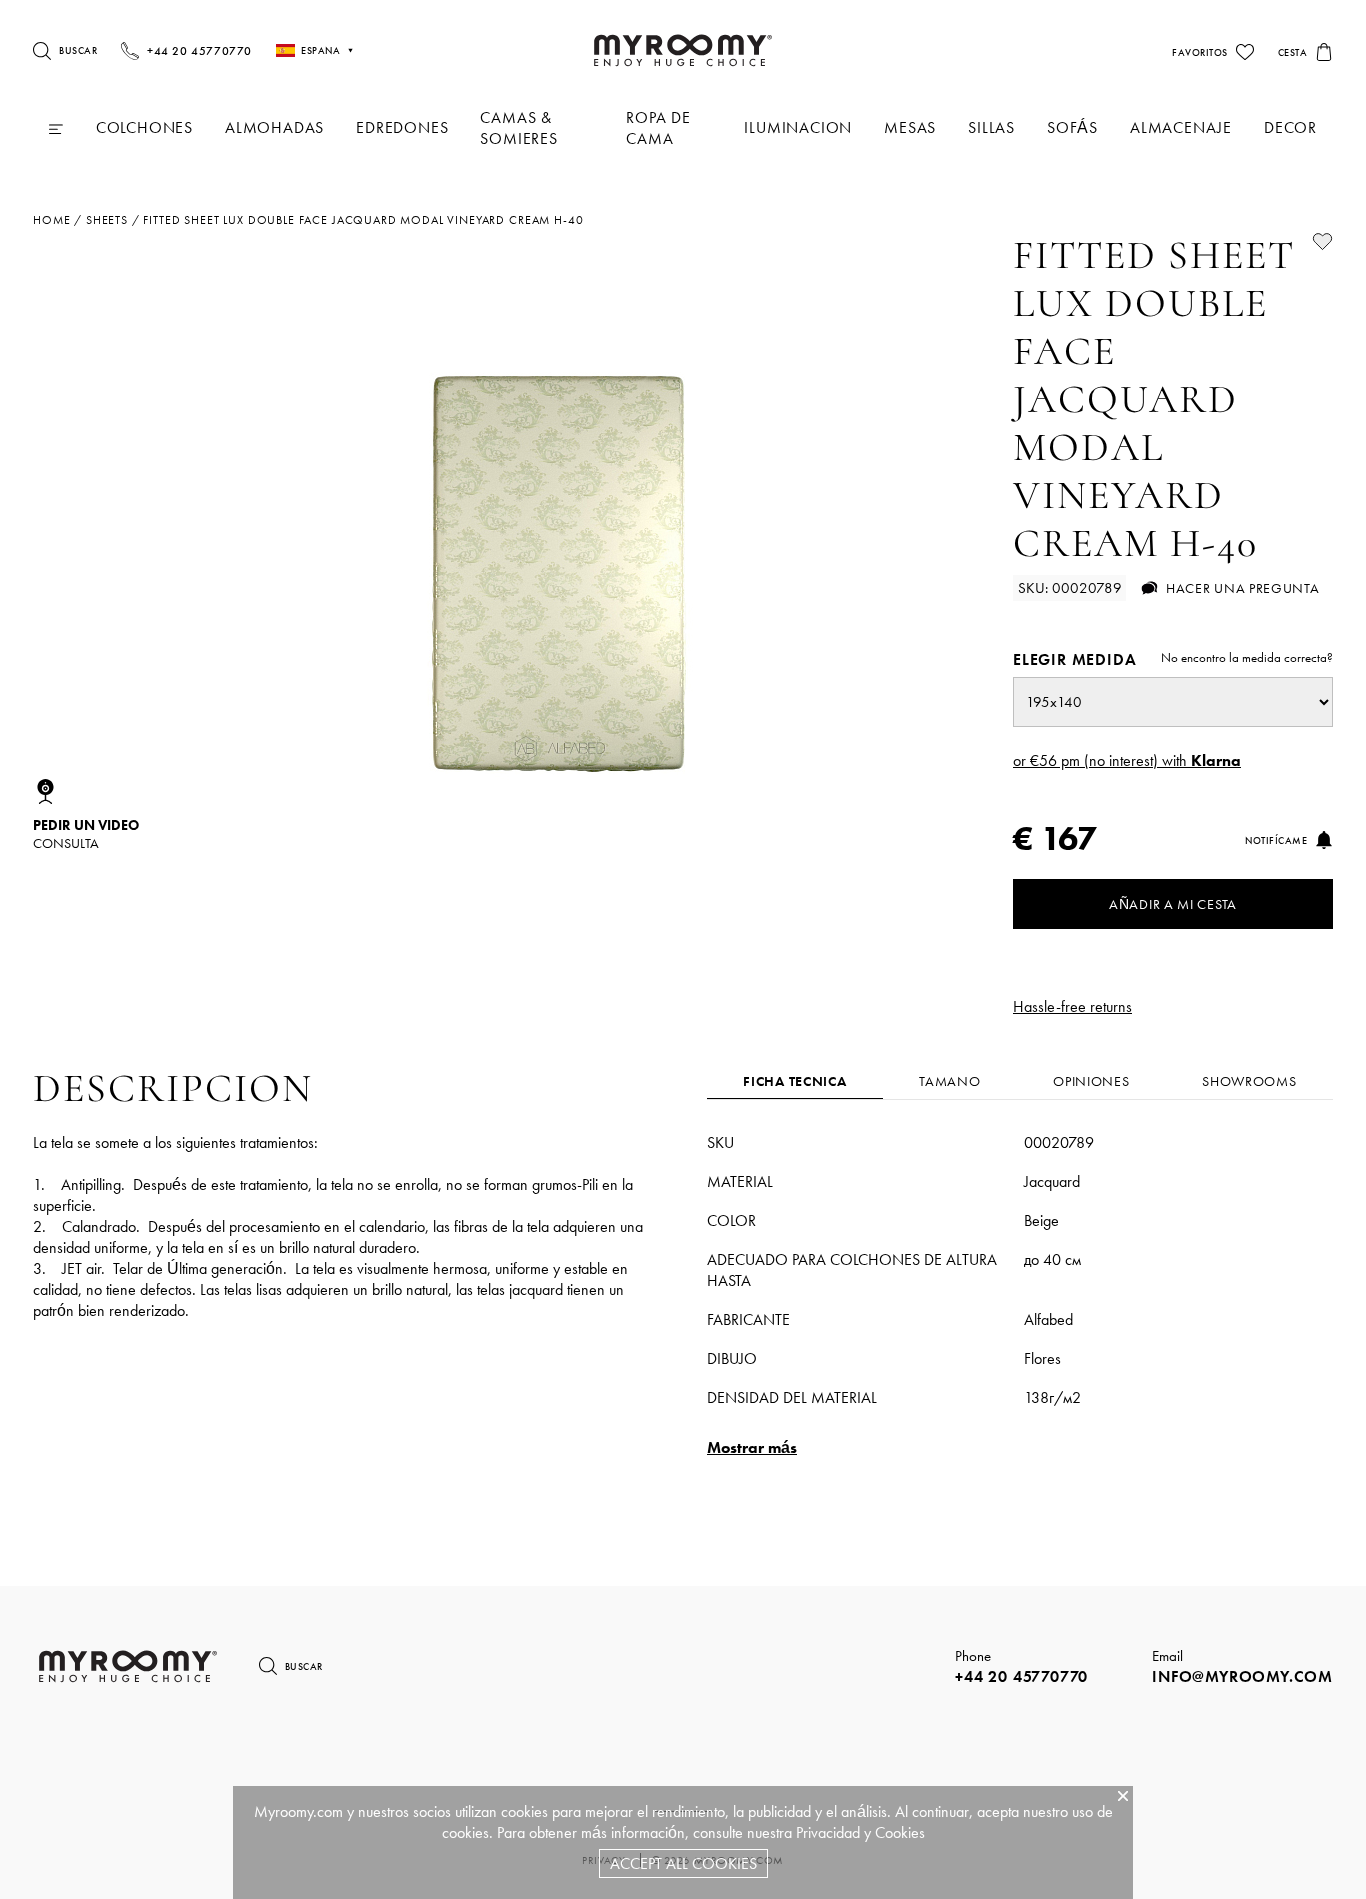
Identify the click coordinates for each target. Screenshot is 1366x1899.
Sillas (991, 127)
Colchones (144, 127)
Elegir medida (1173, 659)
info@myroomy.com (1242, 1676)
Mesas (910, 127)
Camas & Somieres (518, 128)
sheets (107, 220)
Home (51, 220)
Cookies (900, 1832)
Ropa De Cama (658, 128)
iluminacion (798, 127)
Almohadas (274, 127)
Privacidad (828, 1832)
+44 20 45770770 (1021, 1676)
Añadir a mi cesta (1173, 904)
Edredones (402, 127)
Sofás (1072, 127)
